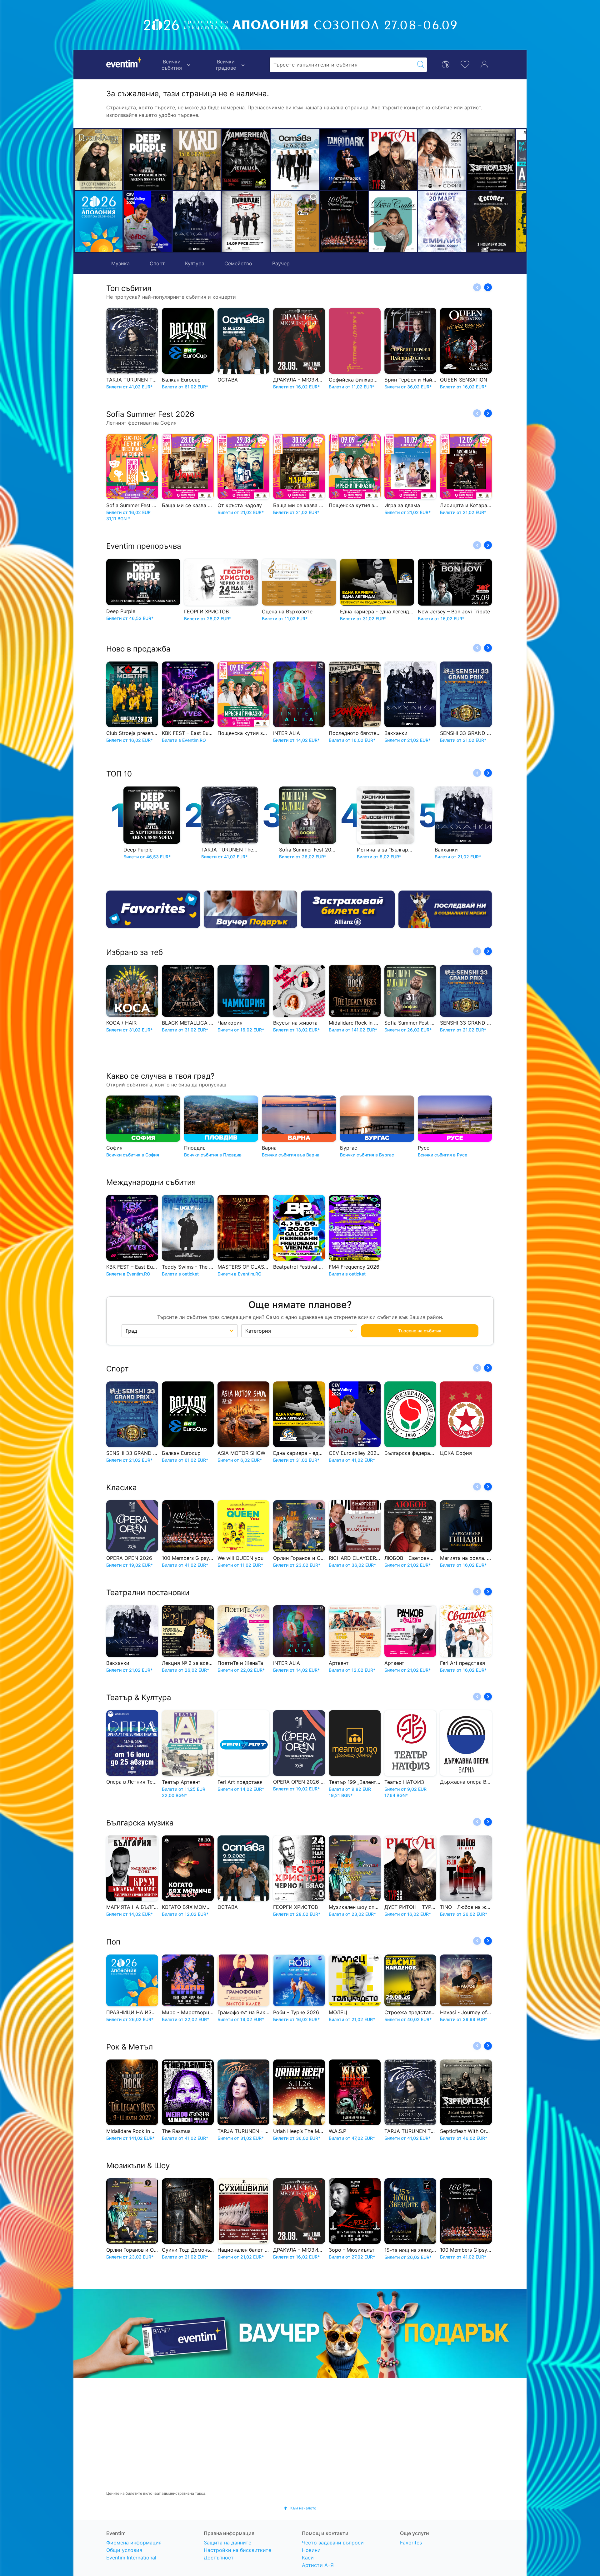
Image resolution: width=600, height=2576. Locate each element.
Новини (311, 2550)
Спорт (157, 263)
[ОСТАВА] (197, 160)
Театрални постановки (148, 1593)
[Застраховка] (348, 909)
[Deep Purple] (148, 160)
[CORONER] (393, 222)
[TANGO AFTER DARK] (246, 160)
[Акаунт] (484, 64)
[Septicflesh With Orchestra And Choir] (393, 160)
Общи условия (124, 2550)
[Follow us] (445, 909)
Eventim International (131, 2558)
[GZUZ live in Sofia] (491, 160)
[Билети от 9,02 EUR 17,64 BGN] (99, 222)
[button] (180, 191)
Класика (122, 1488)
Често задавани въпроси (333, 2543)
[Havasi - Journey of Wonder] (491, 222)
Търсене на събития (420, 1331)
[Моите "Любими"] (465, 64)
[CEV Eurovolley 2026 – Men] (148, 222)
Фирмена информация (134, 2543)
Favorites (411, 2543)
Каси (308, 2558)
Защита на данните (227, 2543)
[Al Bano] (442, 160)
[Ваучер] (251, 909)
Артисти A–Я (318, 2565)
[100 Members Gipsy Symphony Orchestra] (246, 222)
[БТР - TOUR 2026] (442, 222)
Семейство (238, 263)
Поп (113, 1942)
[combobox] (342, 65)
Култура (195, 263)
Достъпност (219, 2558)
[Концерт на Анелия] (344, 160)
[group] (300, 2334)
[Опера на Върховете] (197, 222)
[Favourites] (153, 909)
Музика (120, 263)
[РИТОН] (295, 160)
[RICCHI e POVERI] (99, 160)
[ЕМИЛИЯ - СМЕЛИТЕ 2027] (344, 222)
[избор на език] (446, 64)
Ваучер (281, 263)
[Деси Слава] (295, 222)
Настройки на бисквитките (237, 2550)
